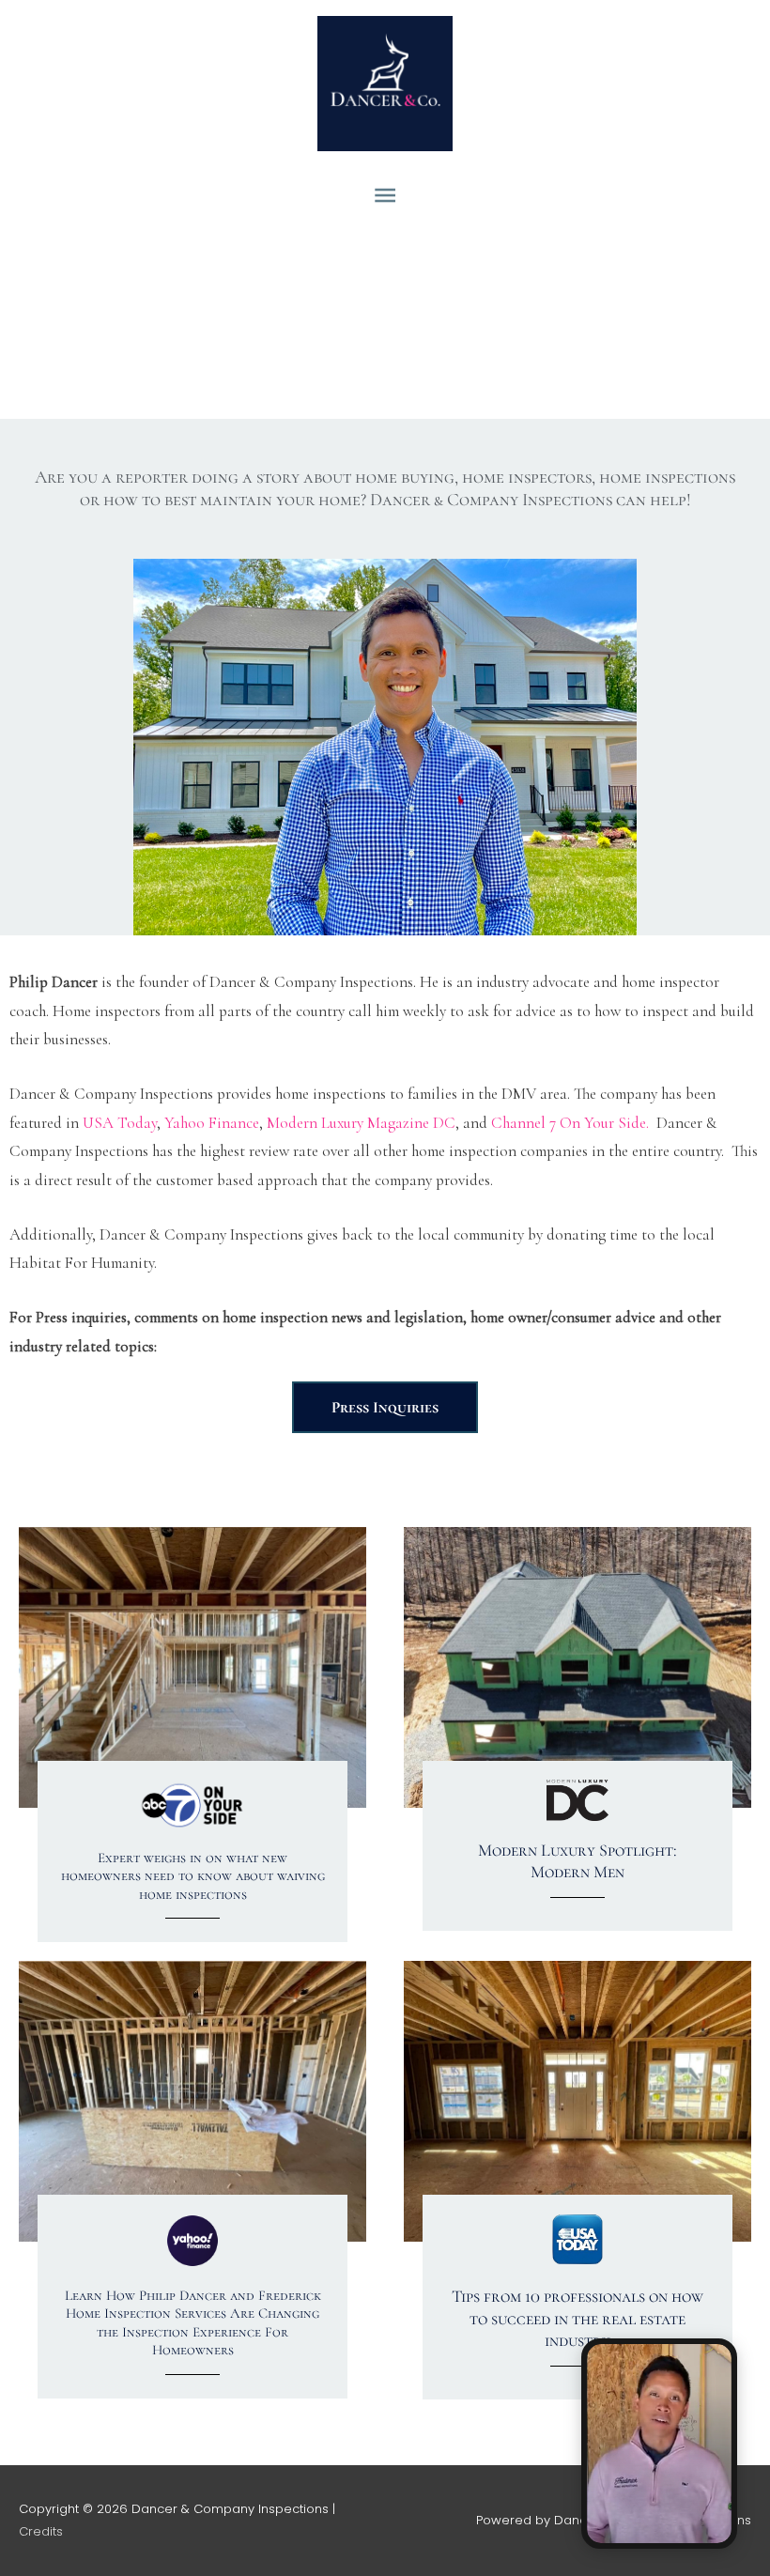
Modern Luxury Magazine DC (361, 1123)
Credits (41, 2531)
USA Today (118, 1123)
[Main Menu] (385, 196)
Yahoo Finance (212, 1123)
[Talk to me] (659, 2444)
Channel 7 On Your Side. (570, 1123)
